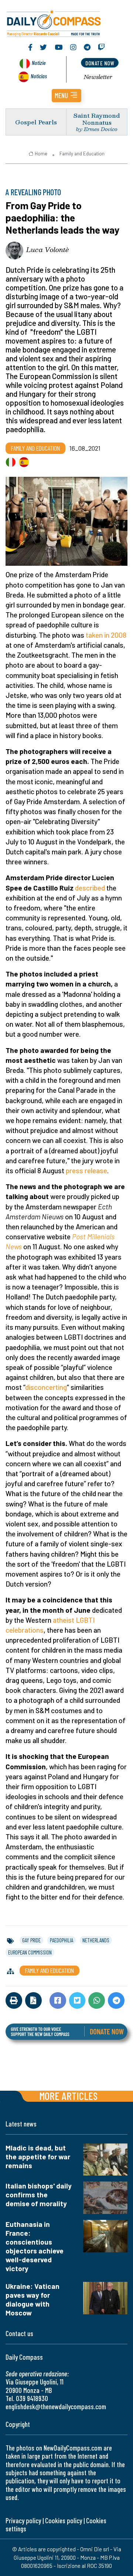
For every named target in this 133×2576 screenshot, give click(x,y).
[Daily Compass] (66, 22)
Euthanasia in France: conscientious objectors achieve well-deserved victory (35, 2246)
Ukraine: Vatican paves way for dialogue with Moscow (33, 2299)
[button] (66, 96)
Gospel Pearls (36, 122)
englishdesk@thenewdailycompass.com (56, 2406)
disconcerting (46, 1387)
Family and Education (82, 154)
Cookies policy (64, 2520)
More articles (68, 2096)
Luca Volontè (47, 249)
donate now (100, 63)
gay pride (31, 1940)
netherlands (96, 1940)
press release (86, 1170)
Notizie (39, 63)
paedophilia (62, 1940)
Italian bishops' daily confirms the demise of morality (39, 2195)
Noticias (39, 76)
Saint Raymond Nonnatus (97, 119)
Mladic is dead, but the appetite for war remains (38, 2157)
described (90, 888)
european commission (30, 1952)
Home (41, 154)
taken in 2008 (106, 635)
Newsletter (98, 77)
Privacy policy (23, 2520)
